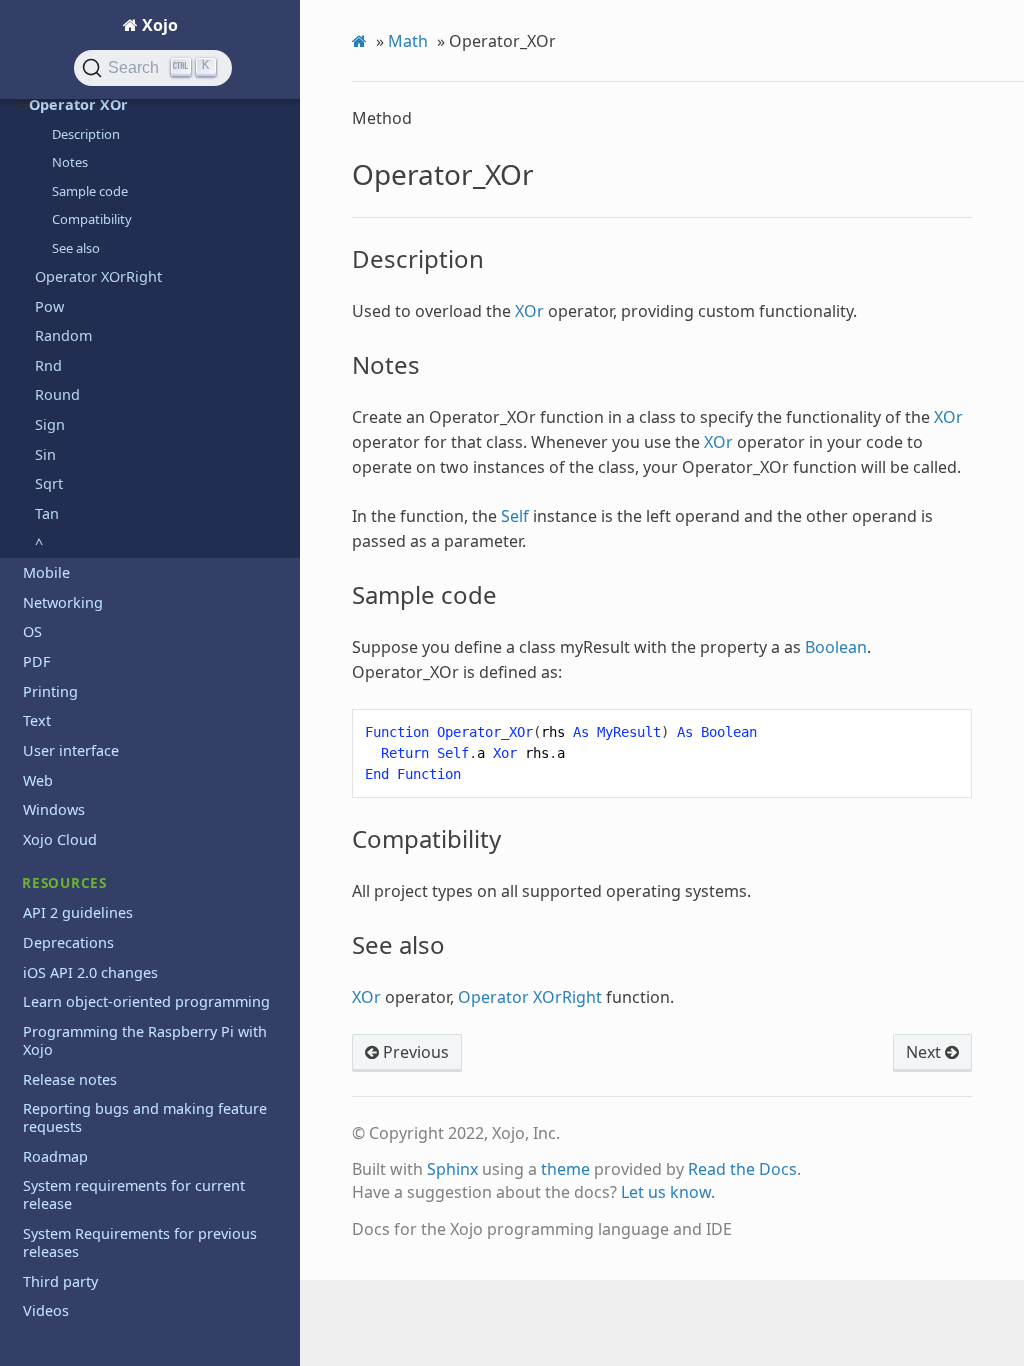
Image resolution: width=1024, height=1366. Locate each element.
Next (925, 1052)
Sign (50, 424)
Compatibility (92, 219)
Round (57, 394)
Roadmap (55, 1156)
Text (37, 720)
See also (76, 248)
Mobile (46, 572)
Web (38, 780)
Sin (45, 454)
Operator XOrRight (98, 276)
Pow (49, 306)
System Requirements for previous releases (140, 1242)
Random (63, 335)
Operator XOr (78, 104)
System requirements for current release (134, 1194)
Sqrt (49, 483)
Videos (46, 1310)
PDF (36, 661)
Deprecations (68, 942)
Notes (70, 162)
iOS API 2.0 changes (90, 972)
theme (565, 1169)
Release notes (70, 1079)
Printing (50, 691)
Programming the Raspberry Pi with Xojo (145, 1040)
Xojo (158, 25)
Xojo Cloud (60, 839)
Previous (414, 1052)
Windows (54, 809)
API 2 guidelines (78, 912)
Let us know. (668, 1192)
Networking (63, 602)
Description (86, 134)
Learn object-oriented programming (146, 1001)
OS (32, 631)
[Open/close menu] (23, 105)
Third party (60, 1281)
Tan (47, 513)
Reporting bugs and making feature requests (145, 1117)
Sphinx (452, 1169)
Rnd (48, 365)
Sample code (90, 191)
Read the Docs (742, 1169)
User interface (71, 750)
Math (408, 41)
